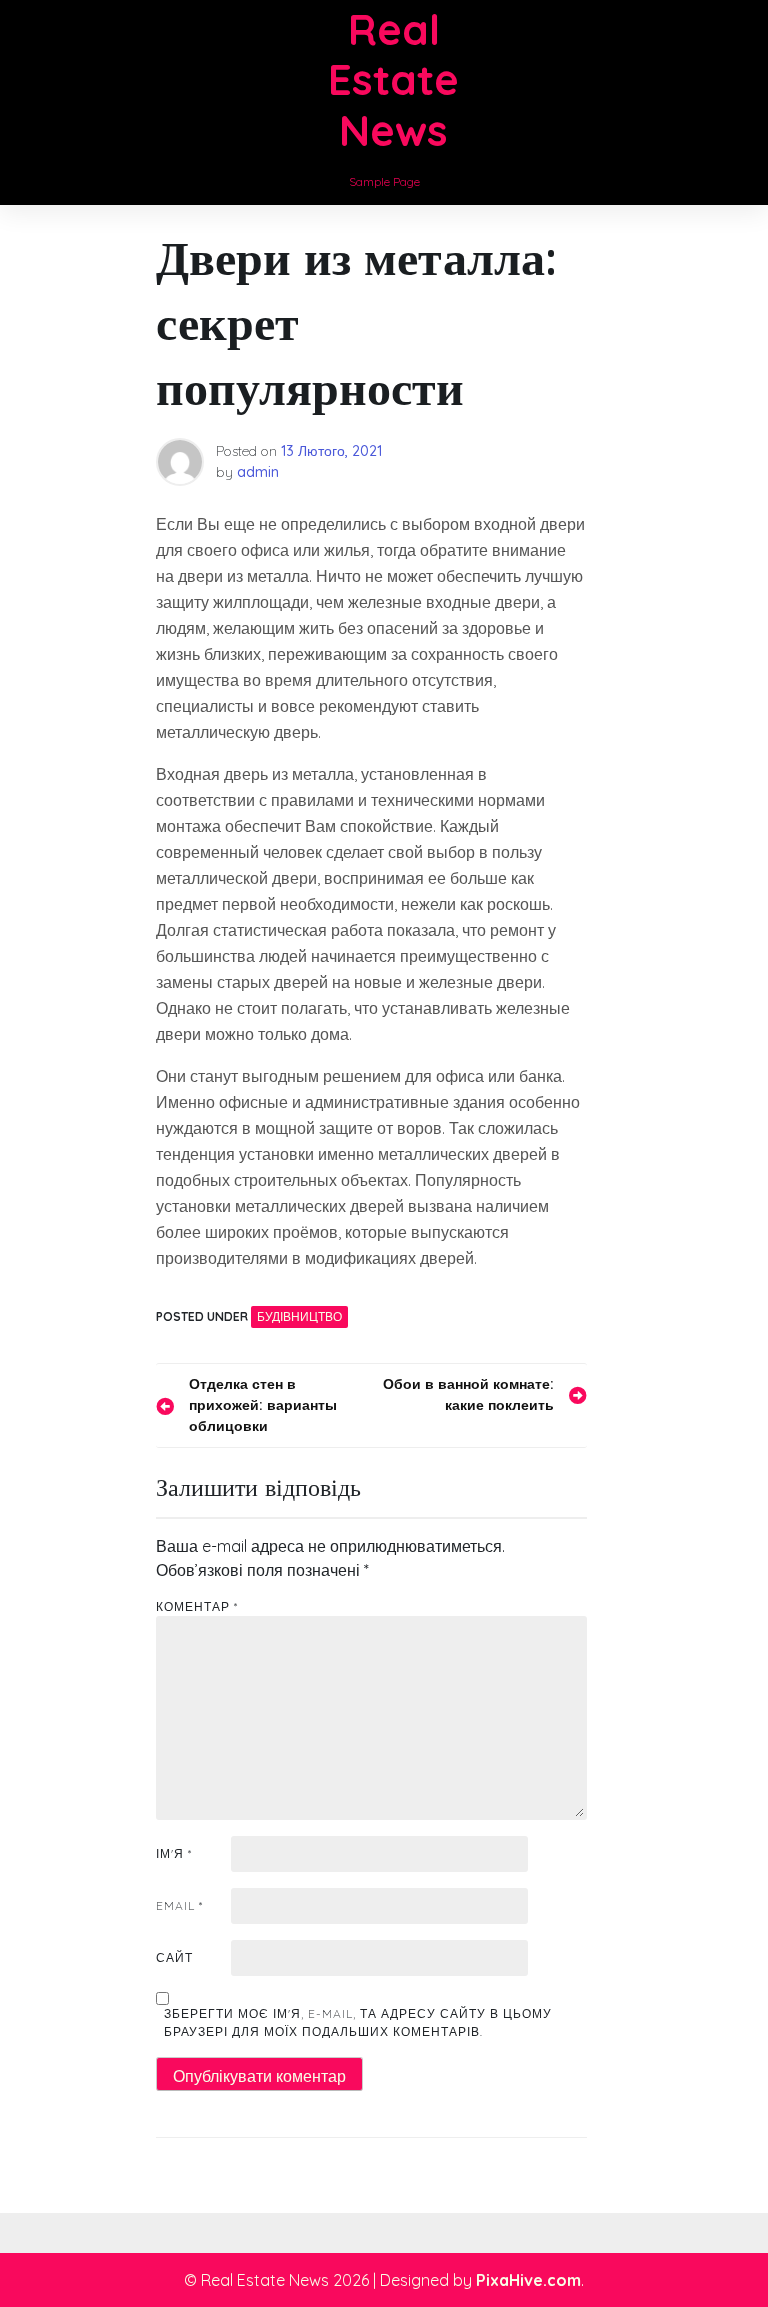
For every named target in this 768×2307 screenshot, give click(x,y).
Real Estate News (393, 80)
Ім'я (174, 1853)
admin (258, 472)
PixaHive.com (528, 2280)
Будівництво (299, 1316)
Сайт (174, 1957)
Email (179, 1905)
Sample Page (384, 181)
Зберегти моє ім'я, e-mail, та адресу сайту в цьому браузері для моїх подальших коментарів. (358, 2022)
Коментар (197, 1606)
